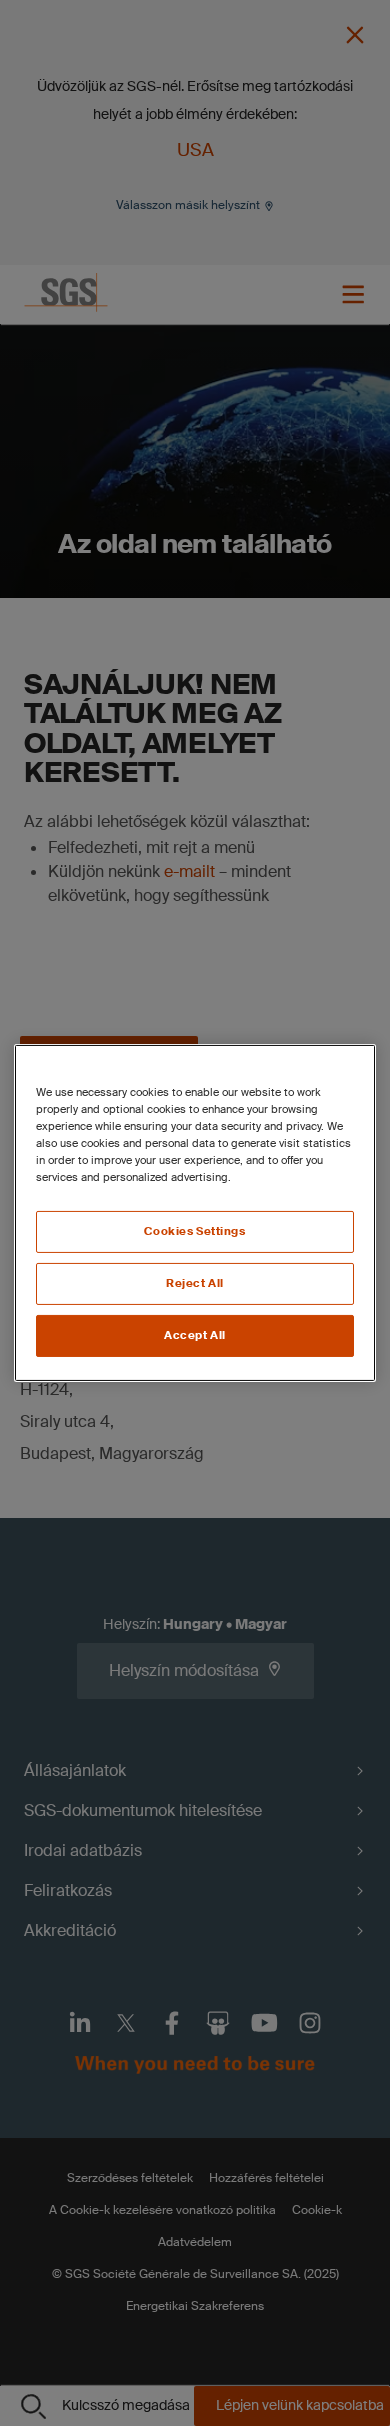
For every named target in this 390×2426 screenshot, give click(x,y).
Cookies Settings (194, 1231)
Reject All (195, 1283)
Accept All (195, 1335)
